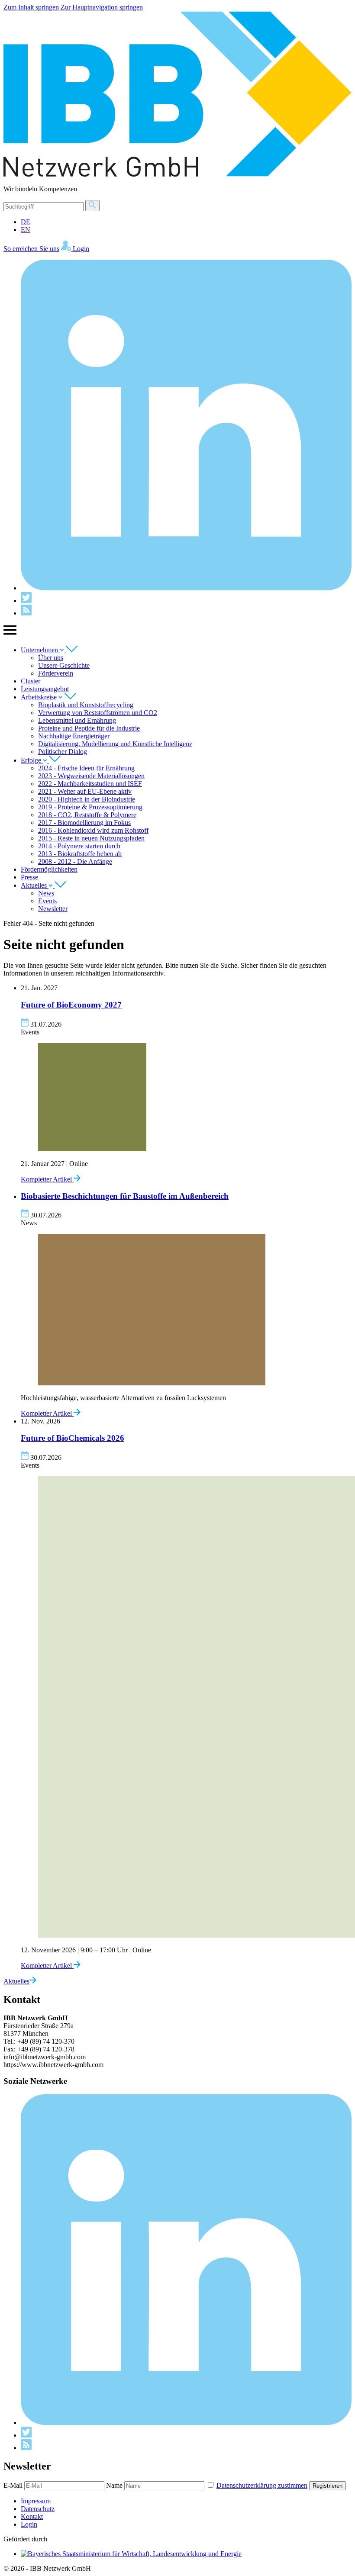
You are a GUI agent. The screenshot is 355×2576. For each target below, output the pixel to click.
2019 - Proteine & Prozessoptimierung (90, 807)
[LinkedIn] (186, 588)
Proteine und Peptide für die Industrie (89, 728)
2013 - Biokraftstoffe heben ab (80, 854)
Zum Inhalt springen (32, 7)
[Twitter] (26, 601)
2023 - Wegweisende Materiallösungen (91, 776)
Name (114, 2485)
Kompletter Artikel (47, 1179)
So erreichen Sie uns (31, 249)
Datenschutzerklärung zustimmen (262, 2485)
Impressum (36, 2501)
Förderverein (56, 673)
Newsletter (53, 909)
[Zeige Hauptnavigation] (10, 635)
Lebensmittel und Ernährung (77, 720)
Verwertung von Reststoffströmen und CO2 (98, 713)
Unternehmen (40, 650)
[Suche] (92, 206)
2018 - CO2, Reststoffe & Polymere (87, 815)
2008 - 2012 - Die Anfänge (75, 861)
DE (26, 222)
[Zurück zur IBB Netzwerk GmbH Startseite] (177, 174)
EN (26, 230)
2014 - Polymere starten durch (79, 846)
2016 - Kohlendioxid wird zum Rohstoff (93, 830)
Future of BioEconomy (71, 1005)
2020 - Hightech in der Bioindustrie (87, 799)
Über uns (51, 658)
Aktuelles (35, 885)
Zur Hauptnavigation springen (102, 7)
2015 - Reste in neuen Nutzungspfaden (91, 838)
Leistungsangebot (45, 689)
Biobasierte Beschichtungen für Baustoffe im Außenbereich (125, 1196)
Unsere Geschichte (64, 665)
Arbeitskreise (40, 697)
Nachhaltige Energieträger (74, 736)
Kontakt (32, 2516)
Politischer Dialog (63, 752)
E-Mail (13, 2485)
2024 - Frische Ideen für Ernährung (86, 768)
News (46, 893)
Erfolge (32, 760)
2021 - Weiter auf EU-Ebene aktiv (85, 791)
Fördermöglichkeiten (49, 869)
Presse (29, 877)
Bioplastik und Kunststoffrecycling (86, 705)
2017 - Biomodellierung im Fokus (84, 823)
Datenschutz (38, 2509)
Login (29, 2524)
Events (47, 901)
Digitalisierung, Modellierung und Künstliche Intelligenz (115, 744)
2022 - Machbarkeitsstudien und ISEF (90, 784)
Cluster (31, 681)
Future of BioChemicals (73, 1438)
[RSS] (26, 613)
